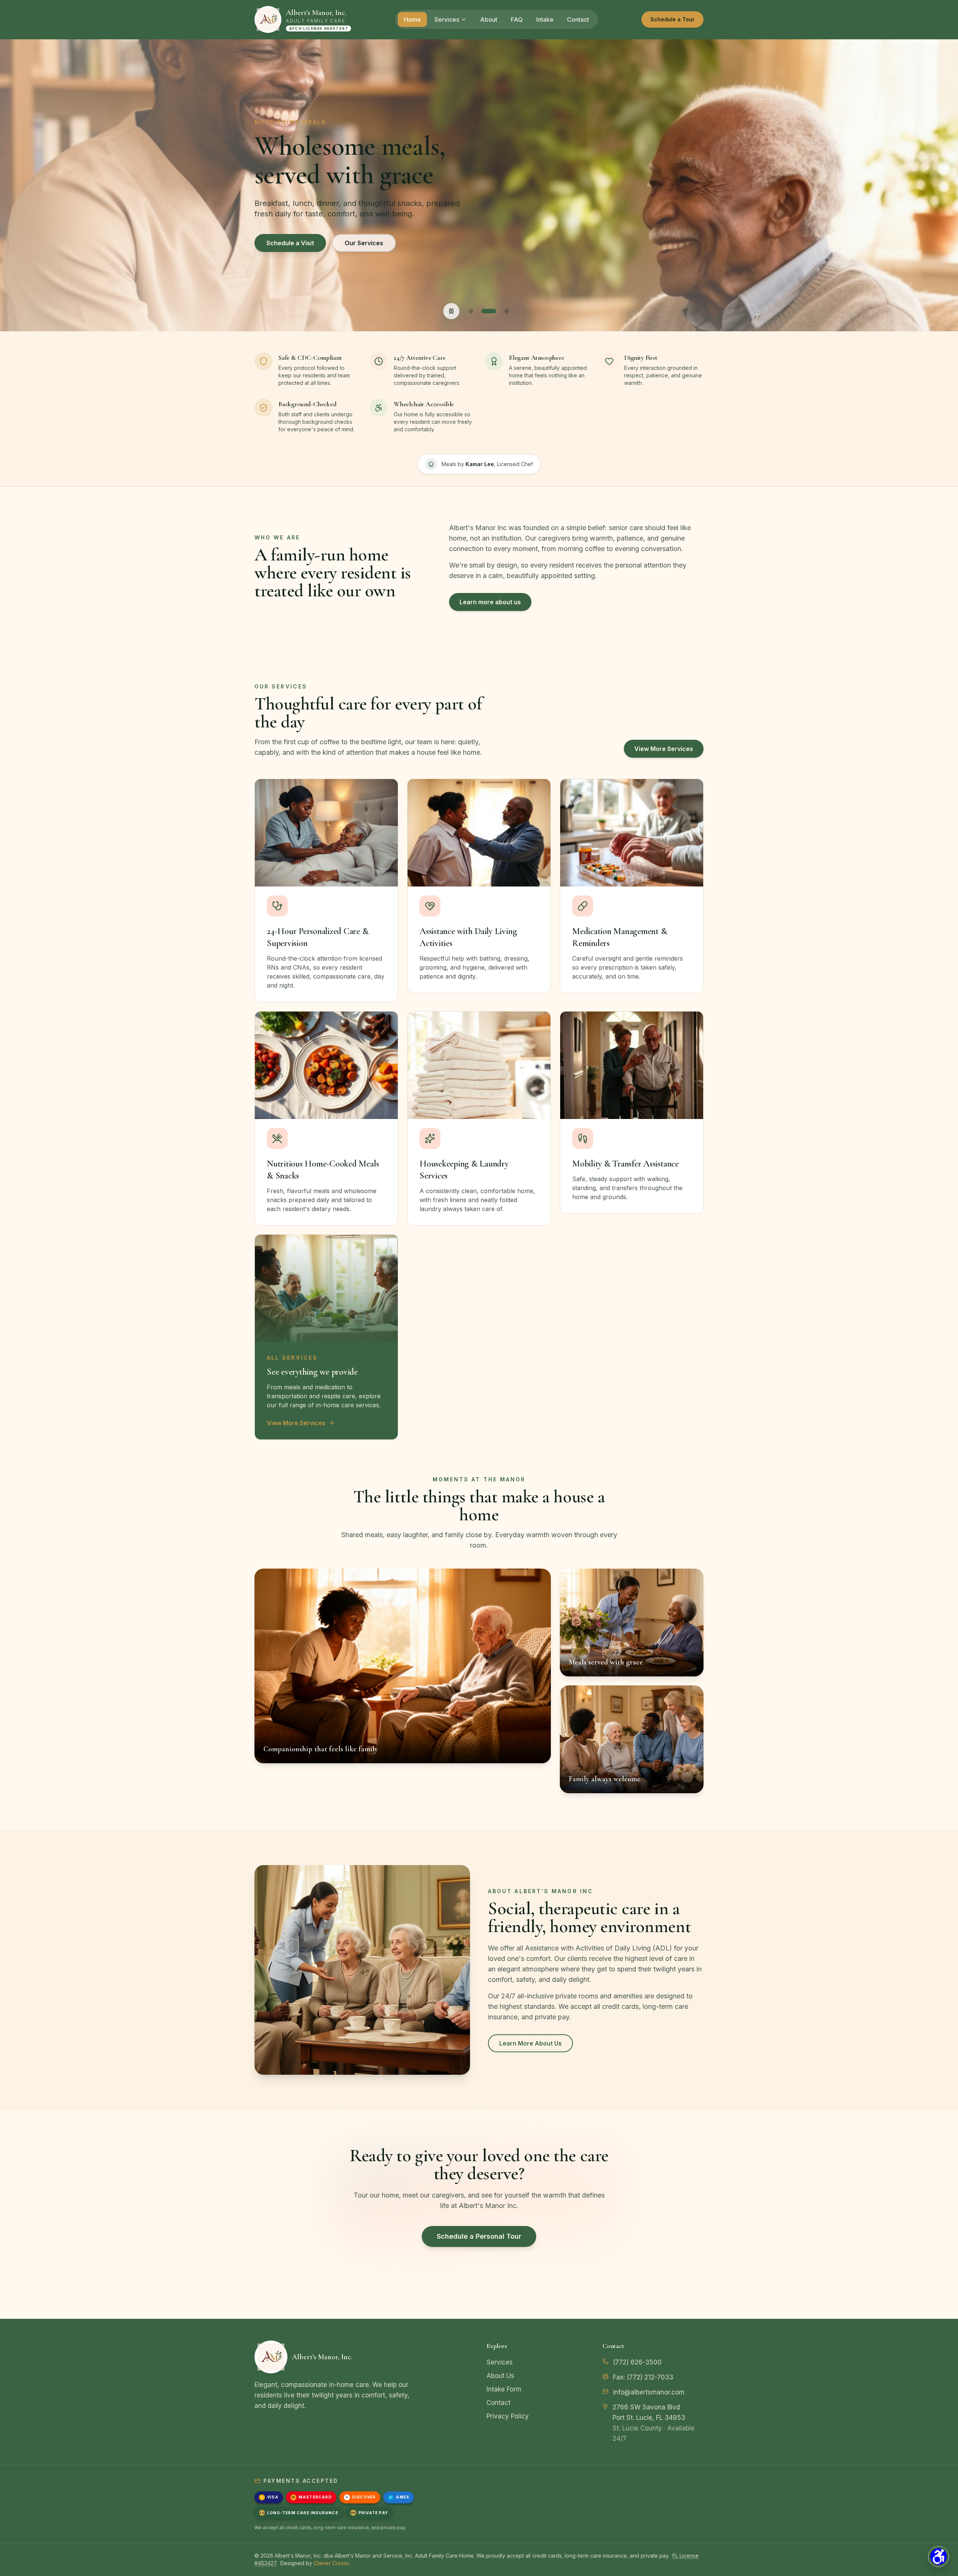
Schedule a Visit (290, 243)
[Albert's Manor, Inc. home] (268, 19)
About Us (500, 2376)
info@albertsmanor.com (649, 2392)
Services (447, 19)
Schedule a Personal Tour (479, 2236)
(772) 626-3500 (637, 2362)
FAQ (517, 19)
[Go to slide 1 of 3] (471, 311)
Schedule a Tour (672, 19)
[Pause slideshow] (451, 311)
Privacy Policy (508, 2416)
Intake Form (504, 2389)
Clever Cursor (331, 2563)
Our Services (364, 243)
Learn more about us (490, 602)
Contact (578, 19)
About (489, 19)
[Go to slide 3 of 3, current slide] (507, 311)
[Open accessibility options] (939, 2557)
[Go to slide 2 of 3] (489, 311)
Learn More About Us (530, 2043)
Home (412, 19)
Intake (545, 19)
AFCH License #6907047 (318, 28)
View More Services (664, 749)
